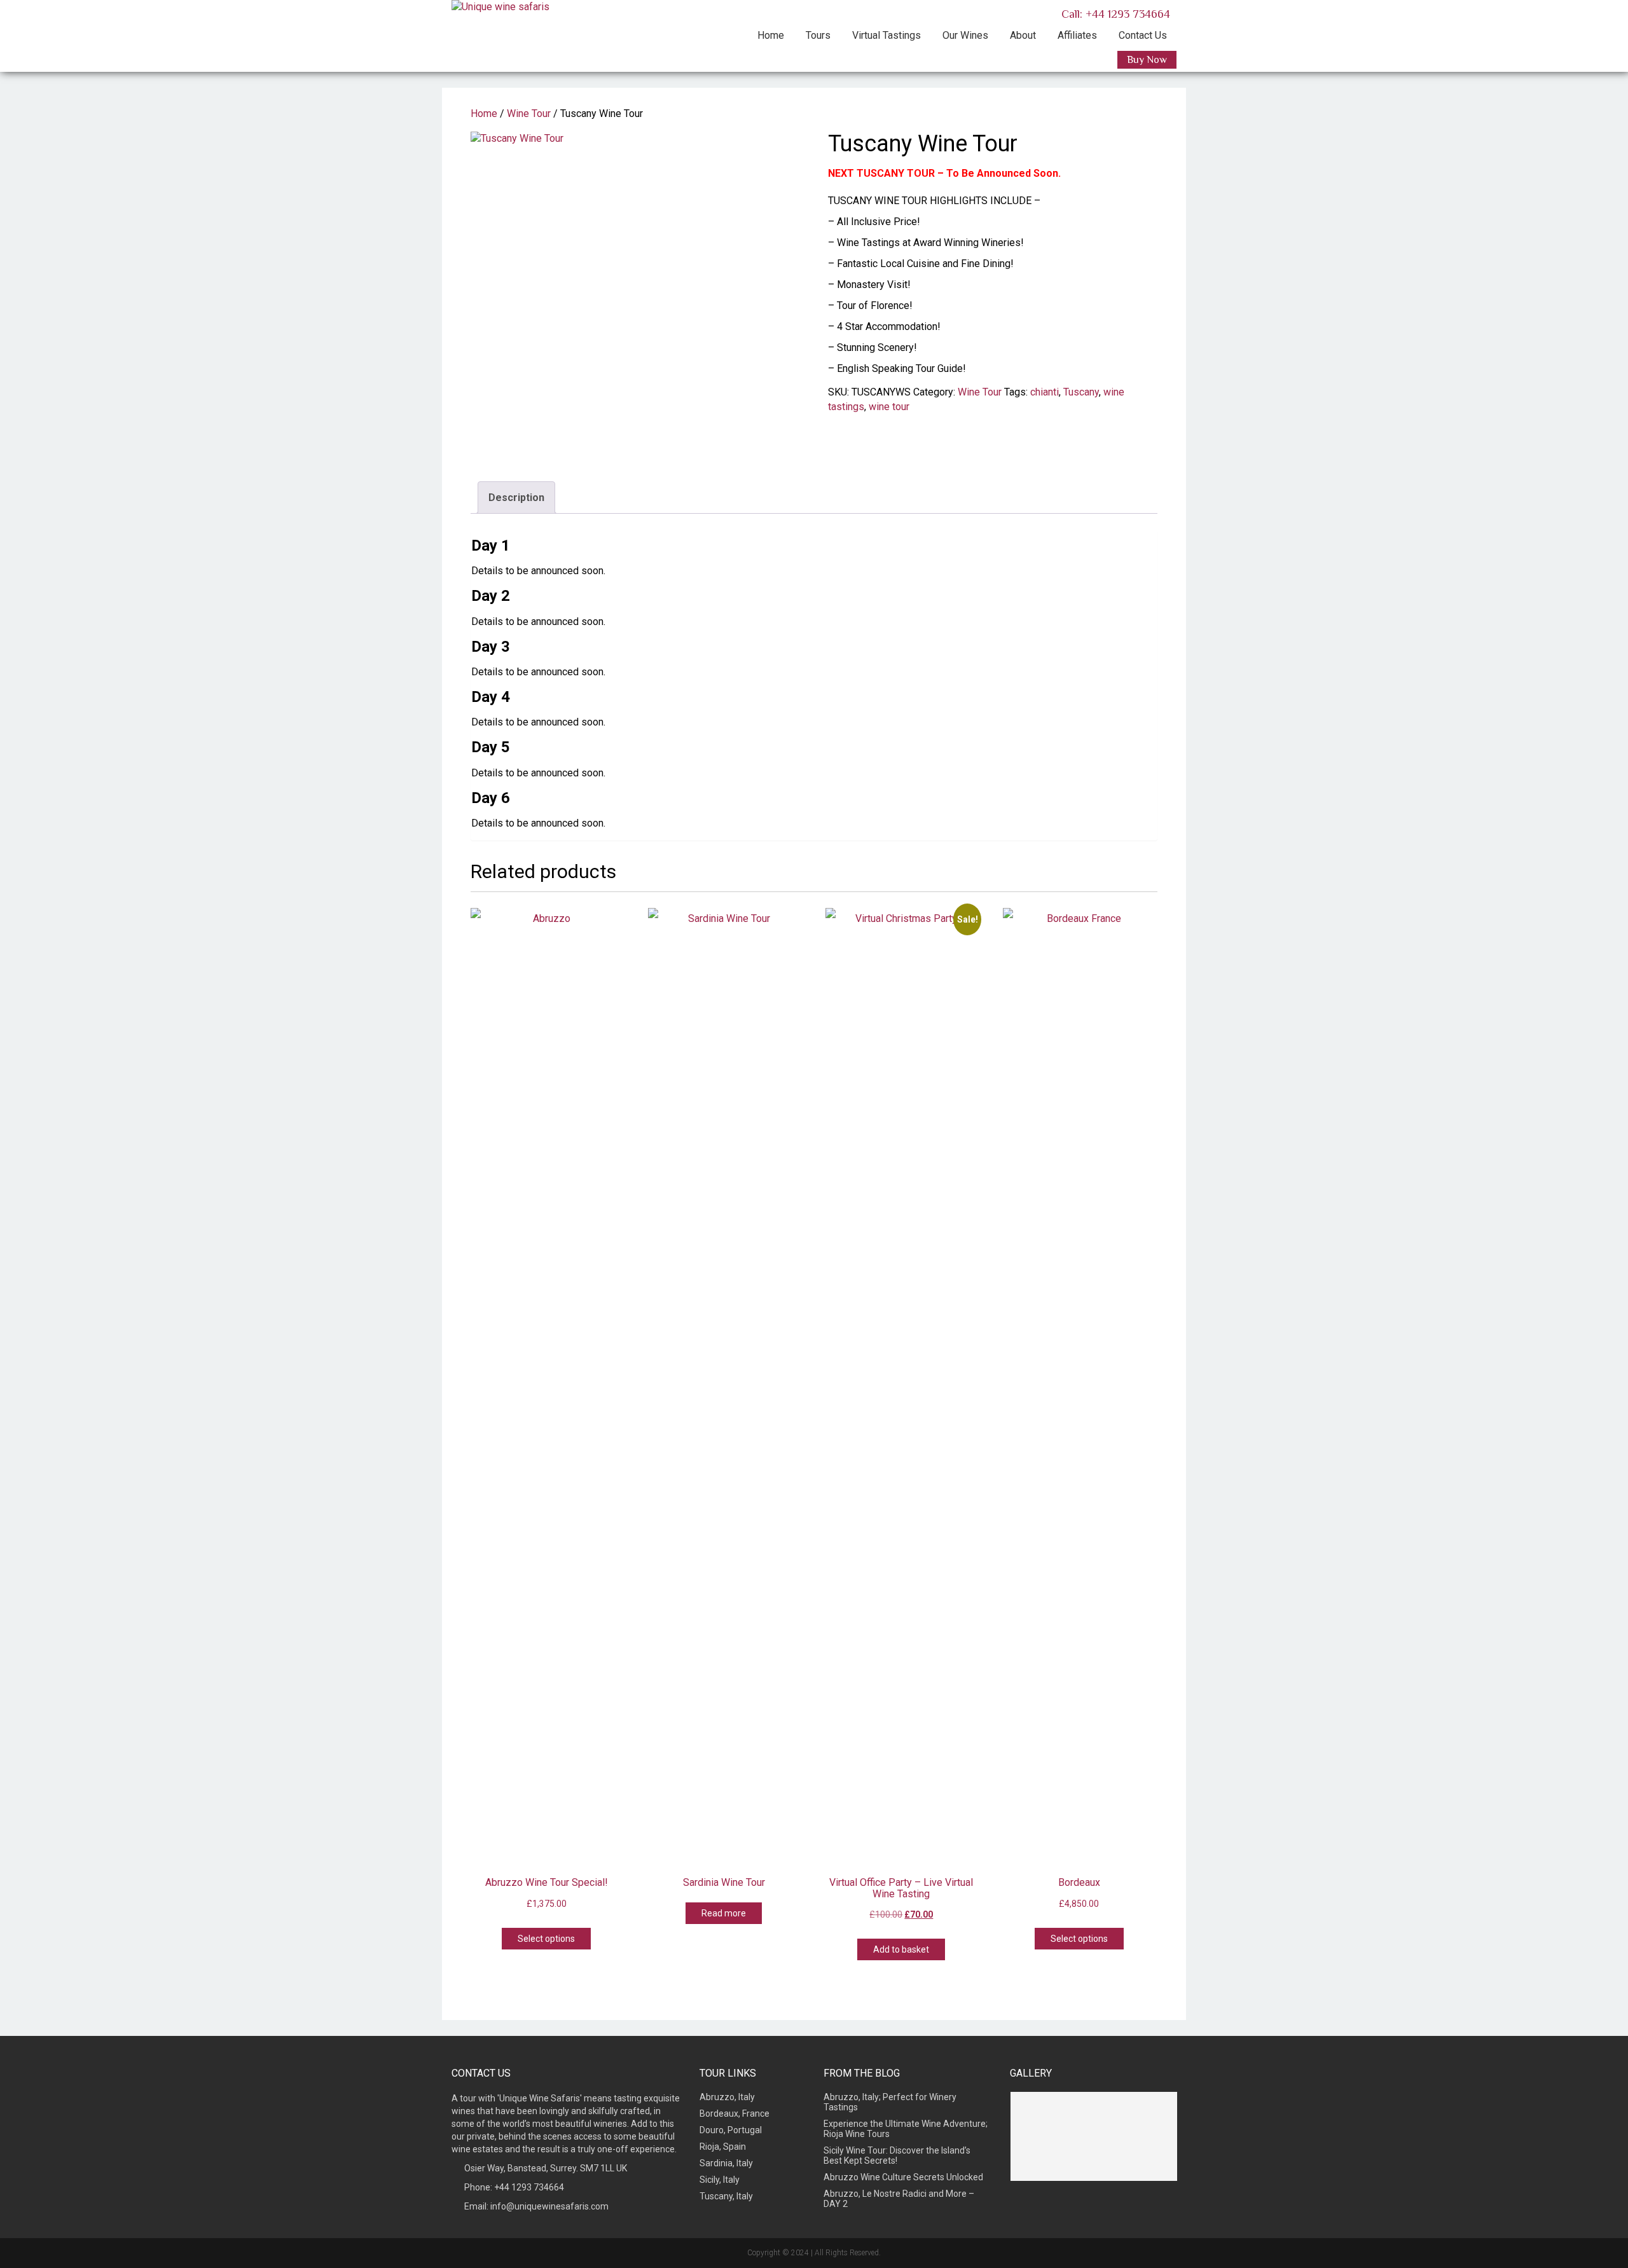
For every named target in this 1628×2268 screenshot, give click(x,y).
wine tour (889, 407)
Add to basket (901, 1949)
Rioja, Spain (723, 2147)
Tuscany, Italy (726, 2196)
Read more (724, 1913)
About (1023, 35)
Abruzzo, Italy (727, 2097)
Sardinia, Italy (726, 2163)
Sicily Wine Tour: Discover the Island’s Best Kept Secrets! (897, 2155)
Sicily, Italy (720, 2180)
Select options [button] (546, 1939)
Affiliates (1077, 35)
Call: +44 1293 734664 (1114, 14)
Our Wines (965, 35)
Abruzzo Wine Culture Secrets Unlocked (903, 2177)
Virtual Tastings (886, 35)
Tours (818, 35)
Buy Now (1147, 60)
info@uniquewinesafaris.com (549, 2206)
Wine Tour (529, 113)
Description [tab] (516, 498)
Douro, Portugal (731, 2130)
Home (771, 35)
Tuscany (1081, 392)
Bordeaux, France (735, 2113)
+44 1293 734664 (529, 2187)
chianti (1045, 392)
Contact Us (1143, 35)
